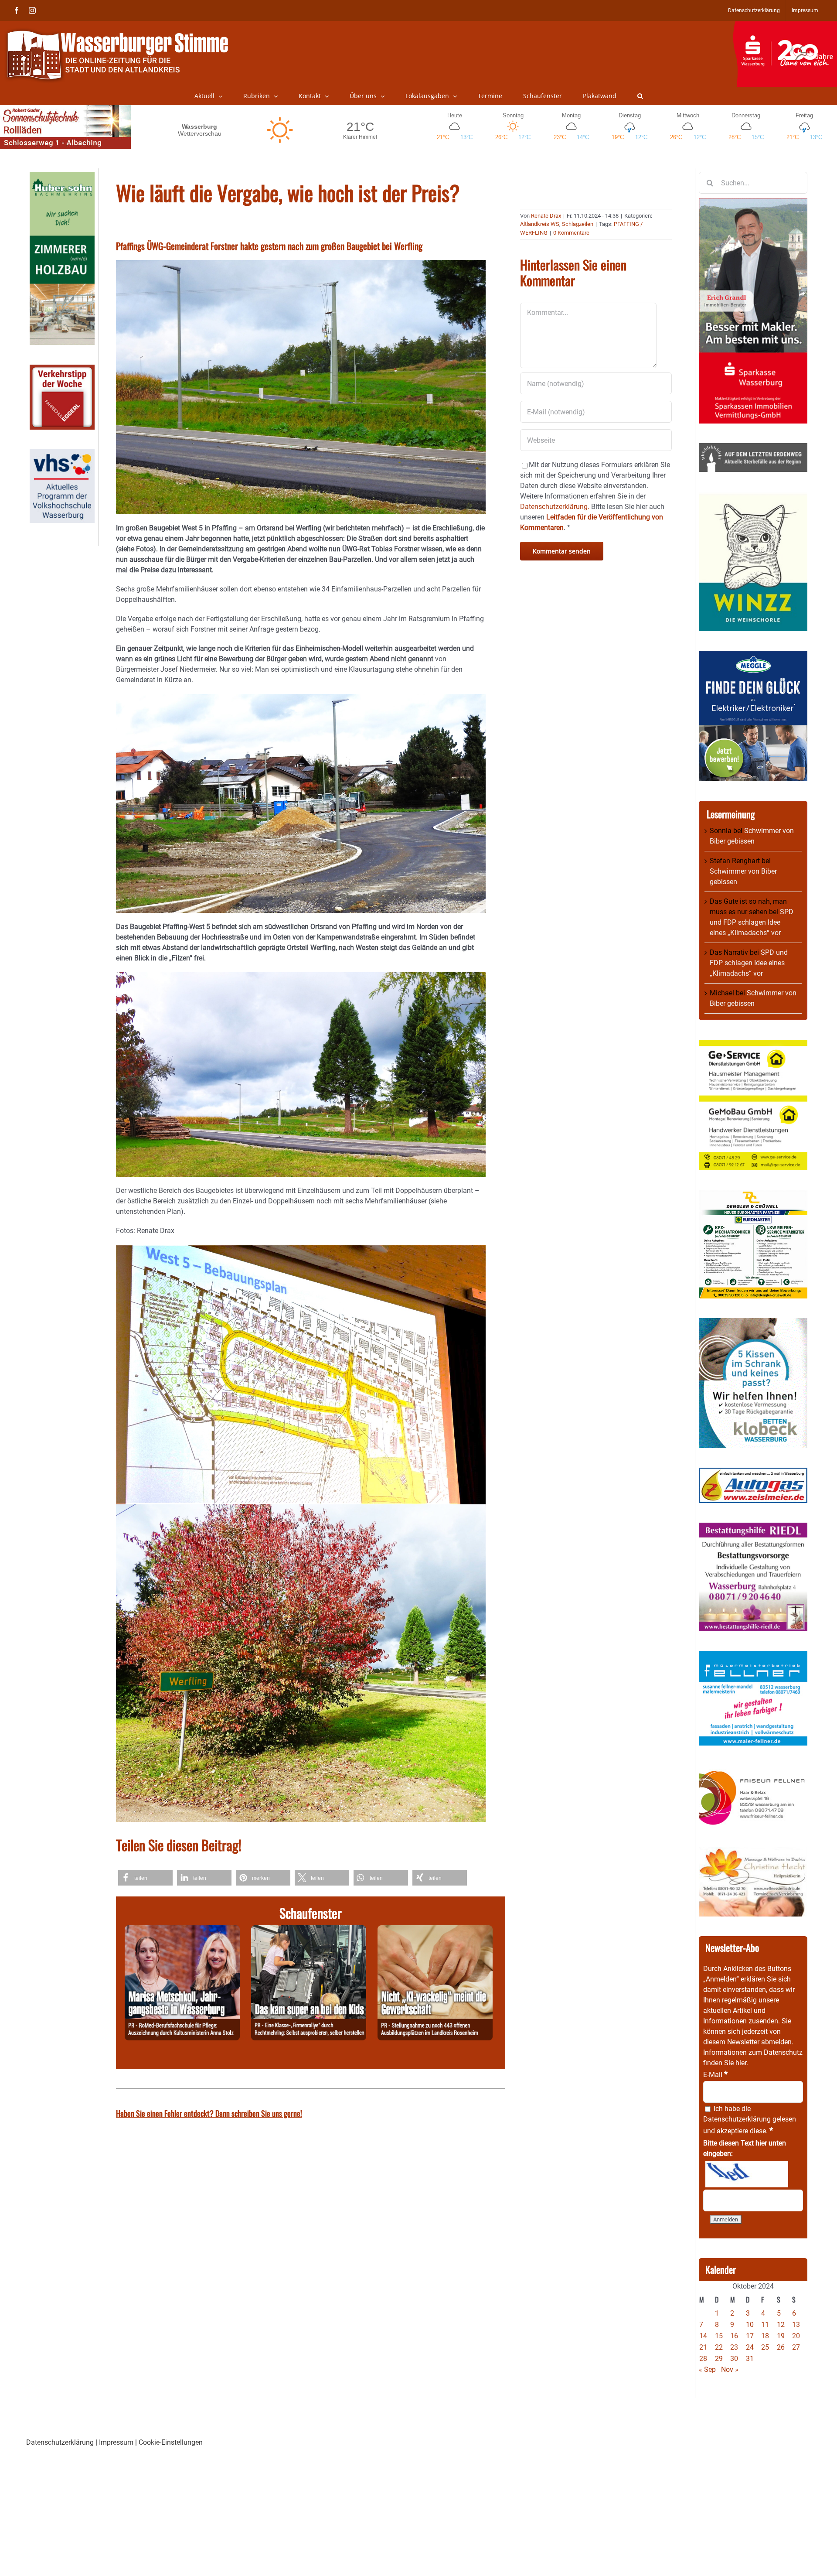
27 (796, 2347)
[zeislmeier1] (753, 1473)
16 (734, 2336)
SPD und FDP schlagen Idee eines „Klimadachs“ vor (752, 922)
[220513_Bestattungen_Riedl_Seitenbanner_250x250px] (753, 1528)
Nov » (730, 2369)
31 (750, 2359)
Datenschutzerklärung (737, 2119)
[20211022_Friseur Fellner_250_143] (753, 1770)
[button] (640, 96)
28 (703, 2359)
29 (719, 2359)
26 (781, 2347)
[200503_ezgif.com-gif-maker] (753, 1323)
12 (781, 2325)
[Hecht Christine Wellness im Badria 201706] (753, 1852)
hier (741, 2063)
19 (781, 2336)
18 (765, 2336)
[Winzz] (753, 497)
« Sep (707, 2369)
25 (765, 2347)
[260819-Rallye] (309, 1930)
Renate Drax (546, 216)
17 (750, 2336)
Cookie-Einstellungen (171, 2442)
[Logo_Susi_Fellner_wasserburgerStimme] (753, 1656)
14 (703, 2336)
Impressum (116, 2442)
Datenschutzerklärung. (555, 507)
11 (765, 2325)
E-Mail (715, 2075)
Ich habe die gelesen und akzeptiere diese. (750, 2120)
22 (719, 2347)
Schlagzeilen (578, 224)
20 (796, 2336)
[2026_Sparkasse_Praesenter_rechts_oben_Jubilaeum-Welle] (785, 26)
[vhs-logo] (62, 454)
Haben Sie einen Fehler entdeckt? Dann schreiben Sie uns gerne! (209, 2113)
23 (734, 2347)
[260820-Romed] (182, 1930)
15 (719, 2336)
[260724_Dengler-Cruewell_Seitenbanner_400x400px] (753, 1195)
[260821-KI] (435, 1930)
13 (796, 2325)
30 (734, 2359)
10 (750, 2325)
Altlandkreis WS (540, 224)
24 (750, 2347)
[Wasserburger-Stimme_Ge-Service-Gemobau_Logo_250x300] (753, 1045)
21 (703, 2347)
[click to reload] (747, 2174)
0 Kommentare (571, 233)
